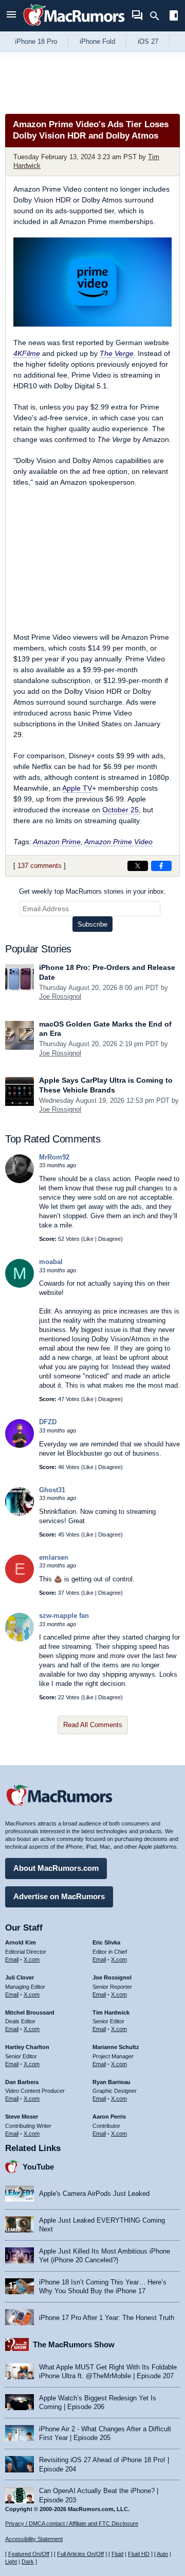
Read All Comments (93, 1725)
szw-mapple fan (64, 1616)
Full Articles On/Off (80, 2554)
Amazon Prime (57, 842)
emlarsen (54, 1557)
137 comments (40, 866)
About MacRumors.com (56, 1868)
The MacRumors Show (74, 2344)
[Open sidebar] (174, 17)
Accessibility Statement (34, 2539)
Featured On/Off (29, 2554)
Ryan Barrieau (112, 2082)
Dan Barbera (22, 2082)
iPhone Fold (97, 41)
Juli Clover (20, 1977)
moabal (51, 1262)
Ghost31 (52, 1490)
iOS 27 (148, 41)
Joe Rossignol (60, 996)
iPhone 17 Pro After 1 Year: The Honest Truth (107, 2318)
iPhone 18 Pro (36, 41)
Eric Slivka (106, 1942)
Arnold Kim (21, 1942)
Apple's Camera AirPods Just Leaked (94, 2194)
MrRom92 (54, 1157)
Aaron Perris (109, 2117)
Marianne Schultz (116, 2047)
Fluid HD (139, 2554)
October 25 (121, 810)
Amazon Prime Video (118, 842)
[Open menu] (11, 16)
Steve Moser (22, 2117)
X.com (32, 1959)
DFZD (48, 1422)
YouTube (38, 2167)
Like (88, 1239)
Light (11, 2562)
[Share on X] (138, 866)
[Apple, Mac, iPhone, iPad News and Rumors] (74, 27)
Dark (28, 2562)
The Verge (117, 353)
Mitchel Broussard (30, 2012)
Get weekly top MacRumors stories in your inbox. (92, 891)
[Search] (158, 16)
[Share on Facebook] (161, 866)
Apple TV (77, 788)
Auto (162, 2554)
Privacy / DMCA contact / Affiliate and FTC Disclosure (72, 2523)
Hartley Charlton (27, 2047)
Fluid (117, 2554)
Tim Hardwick (111, 2012)
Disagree (109, 1239)
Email (12, 1959)
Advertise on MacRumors (59, 1896)
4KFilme (27, 353)
